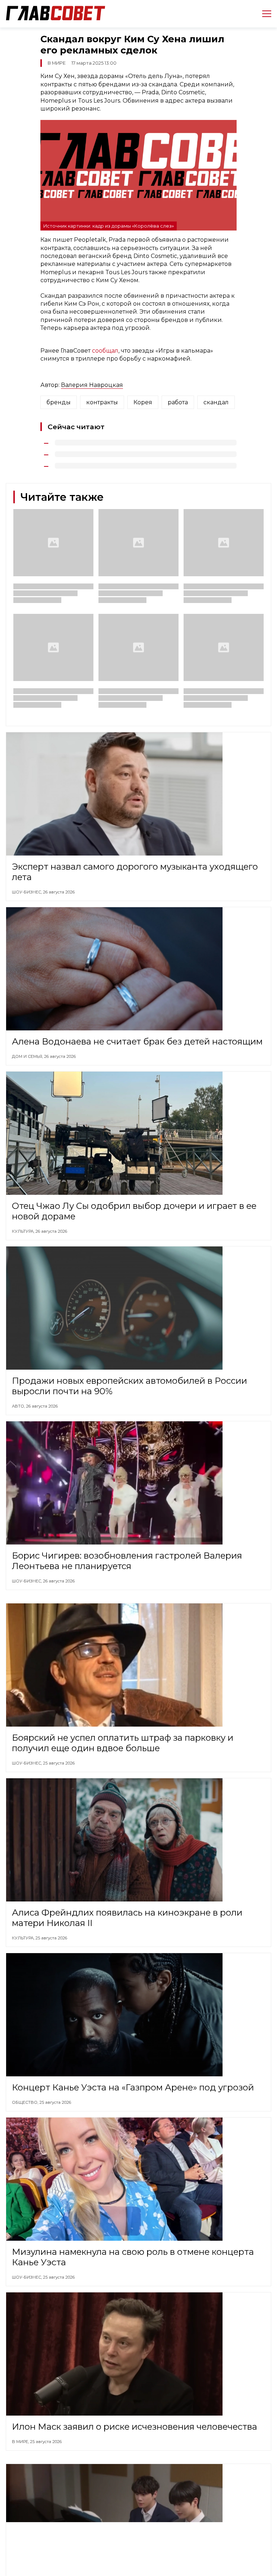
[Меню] (264, 14)
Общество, (26, 2102)
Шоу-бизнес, (27, 892)
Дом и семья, (28, 1056)
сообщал (105, 351)
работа (178, 402)
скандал (216, 402)
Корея (143, 402)
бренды (59, 402)
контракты (102, 402)
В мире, (21, 2442)
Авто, (19, 1406)
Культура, (24, 1231)
